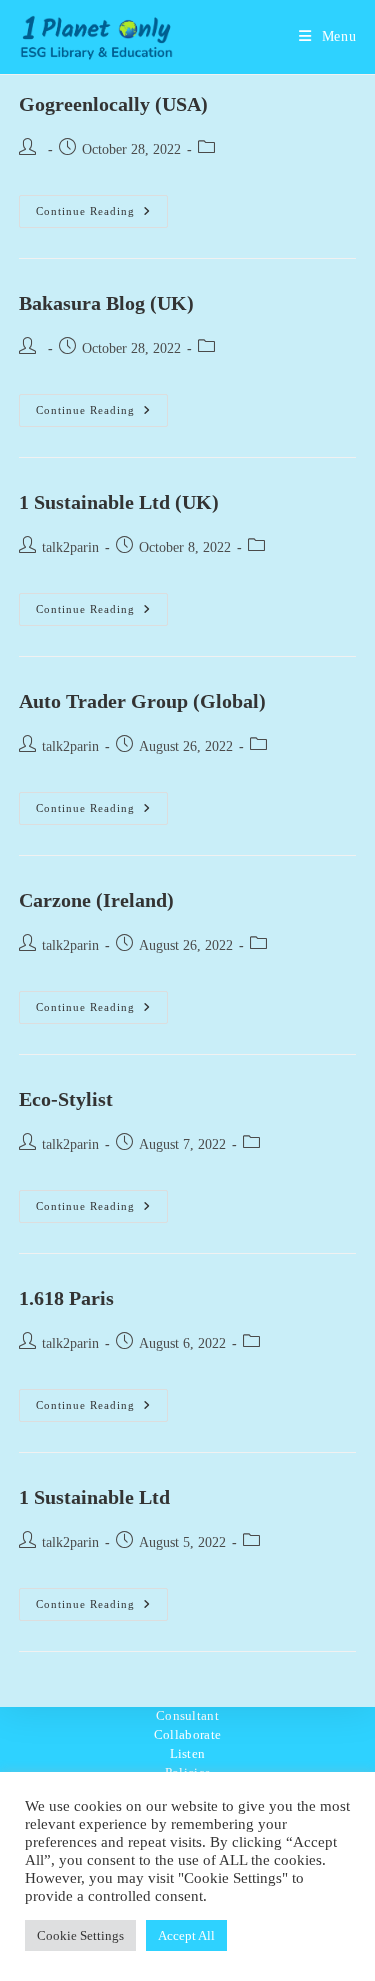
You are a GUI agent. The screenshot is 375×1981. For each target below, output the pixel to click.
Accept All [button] (186, 1935)
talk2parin (70, 547)
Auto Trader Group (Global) (142, 701)
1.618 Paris (66, 1298)
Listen (188, 1753)
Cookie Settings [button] (80, 1935)
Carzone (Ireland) (96, 900)
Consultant (187, 1715)
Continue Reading (102, 216)
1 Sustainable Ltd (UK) (119, 502)
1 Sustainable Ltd (94, 1497)
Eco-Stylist (66, 1099)
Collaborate (187, 1734)
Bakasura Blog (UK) (106, 303)
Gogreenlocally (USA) (113, 104)
